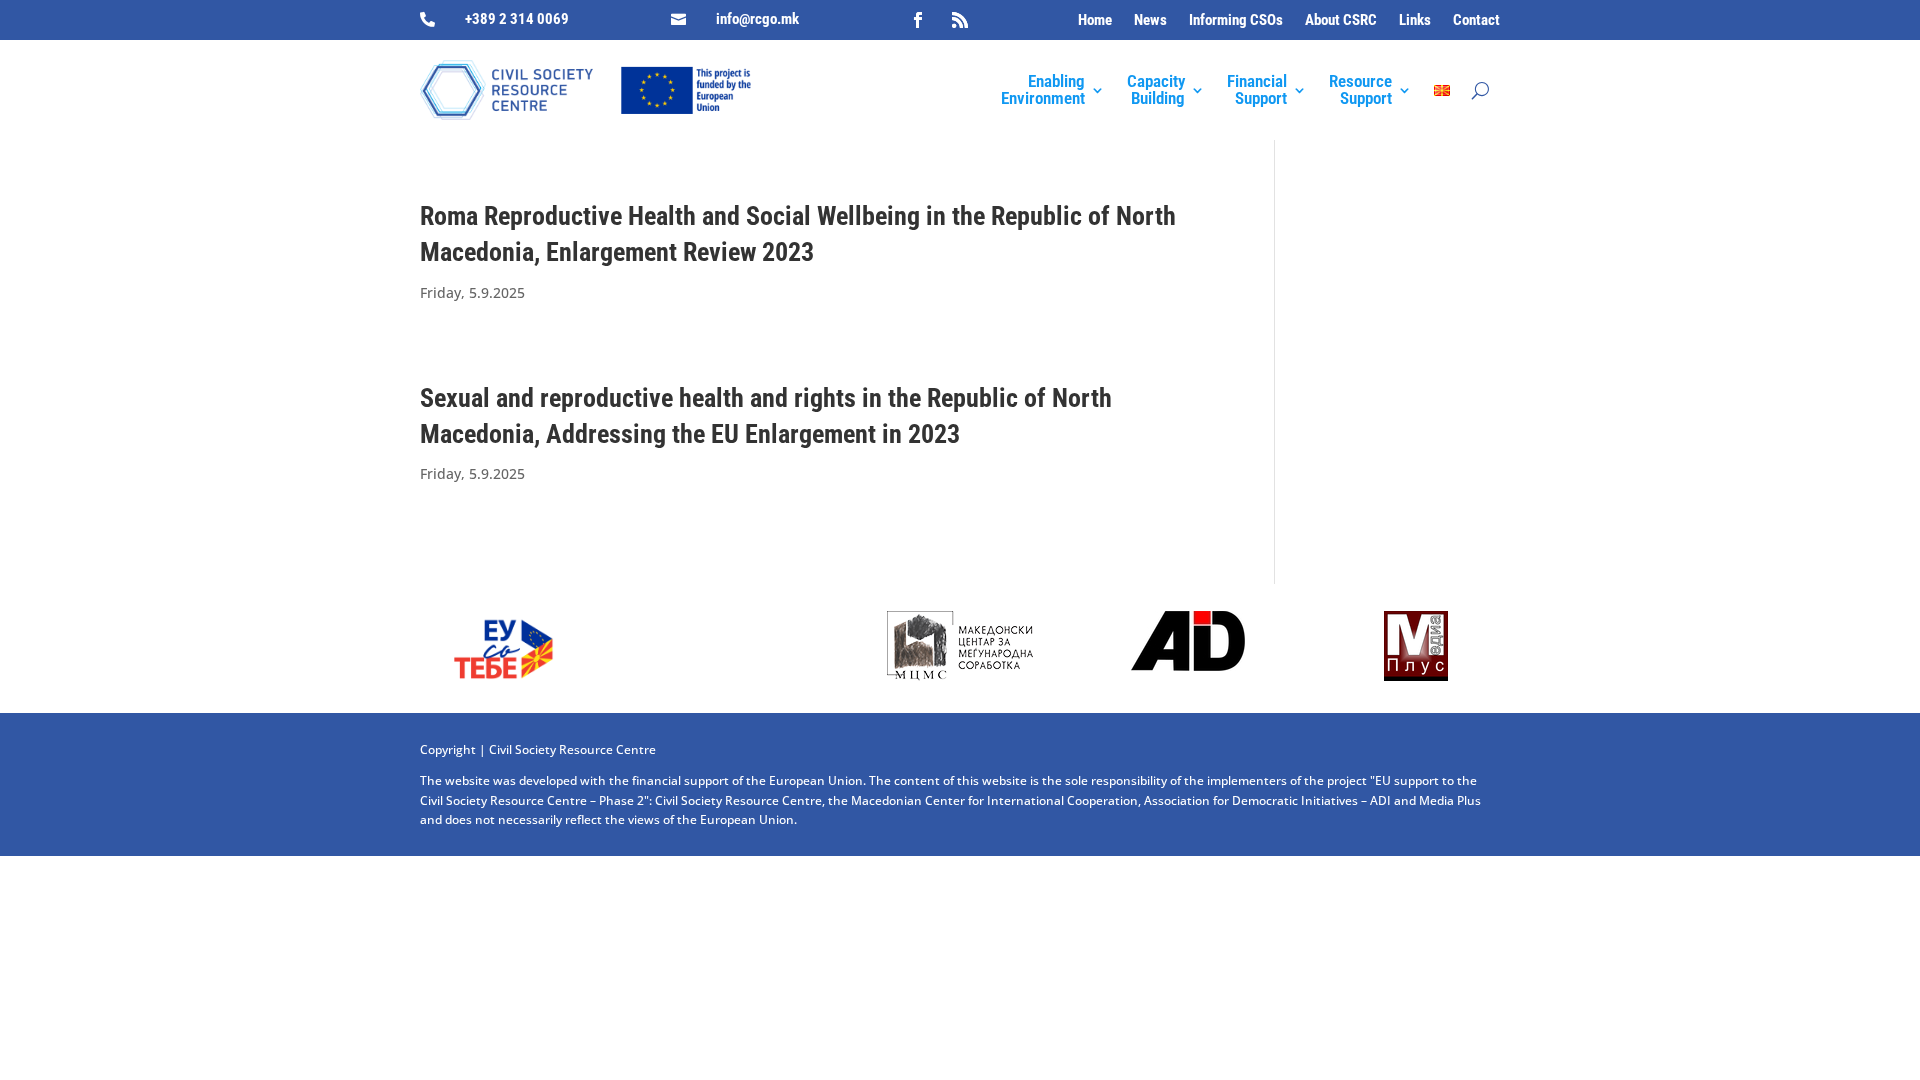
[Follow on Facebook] (918, 20)
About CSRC (1341, 21)
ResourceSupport (1360, 89)
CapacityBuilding (1156, 89)
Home (1095, 21)
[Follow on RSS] (960, 20)
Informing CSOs (1236, 21)
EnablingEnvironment (1043, 89)
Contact (1476, 21)
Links (1415, 21)
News (1150, 21)
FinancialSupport (1257, 89)
